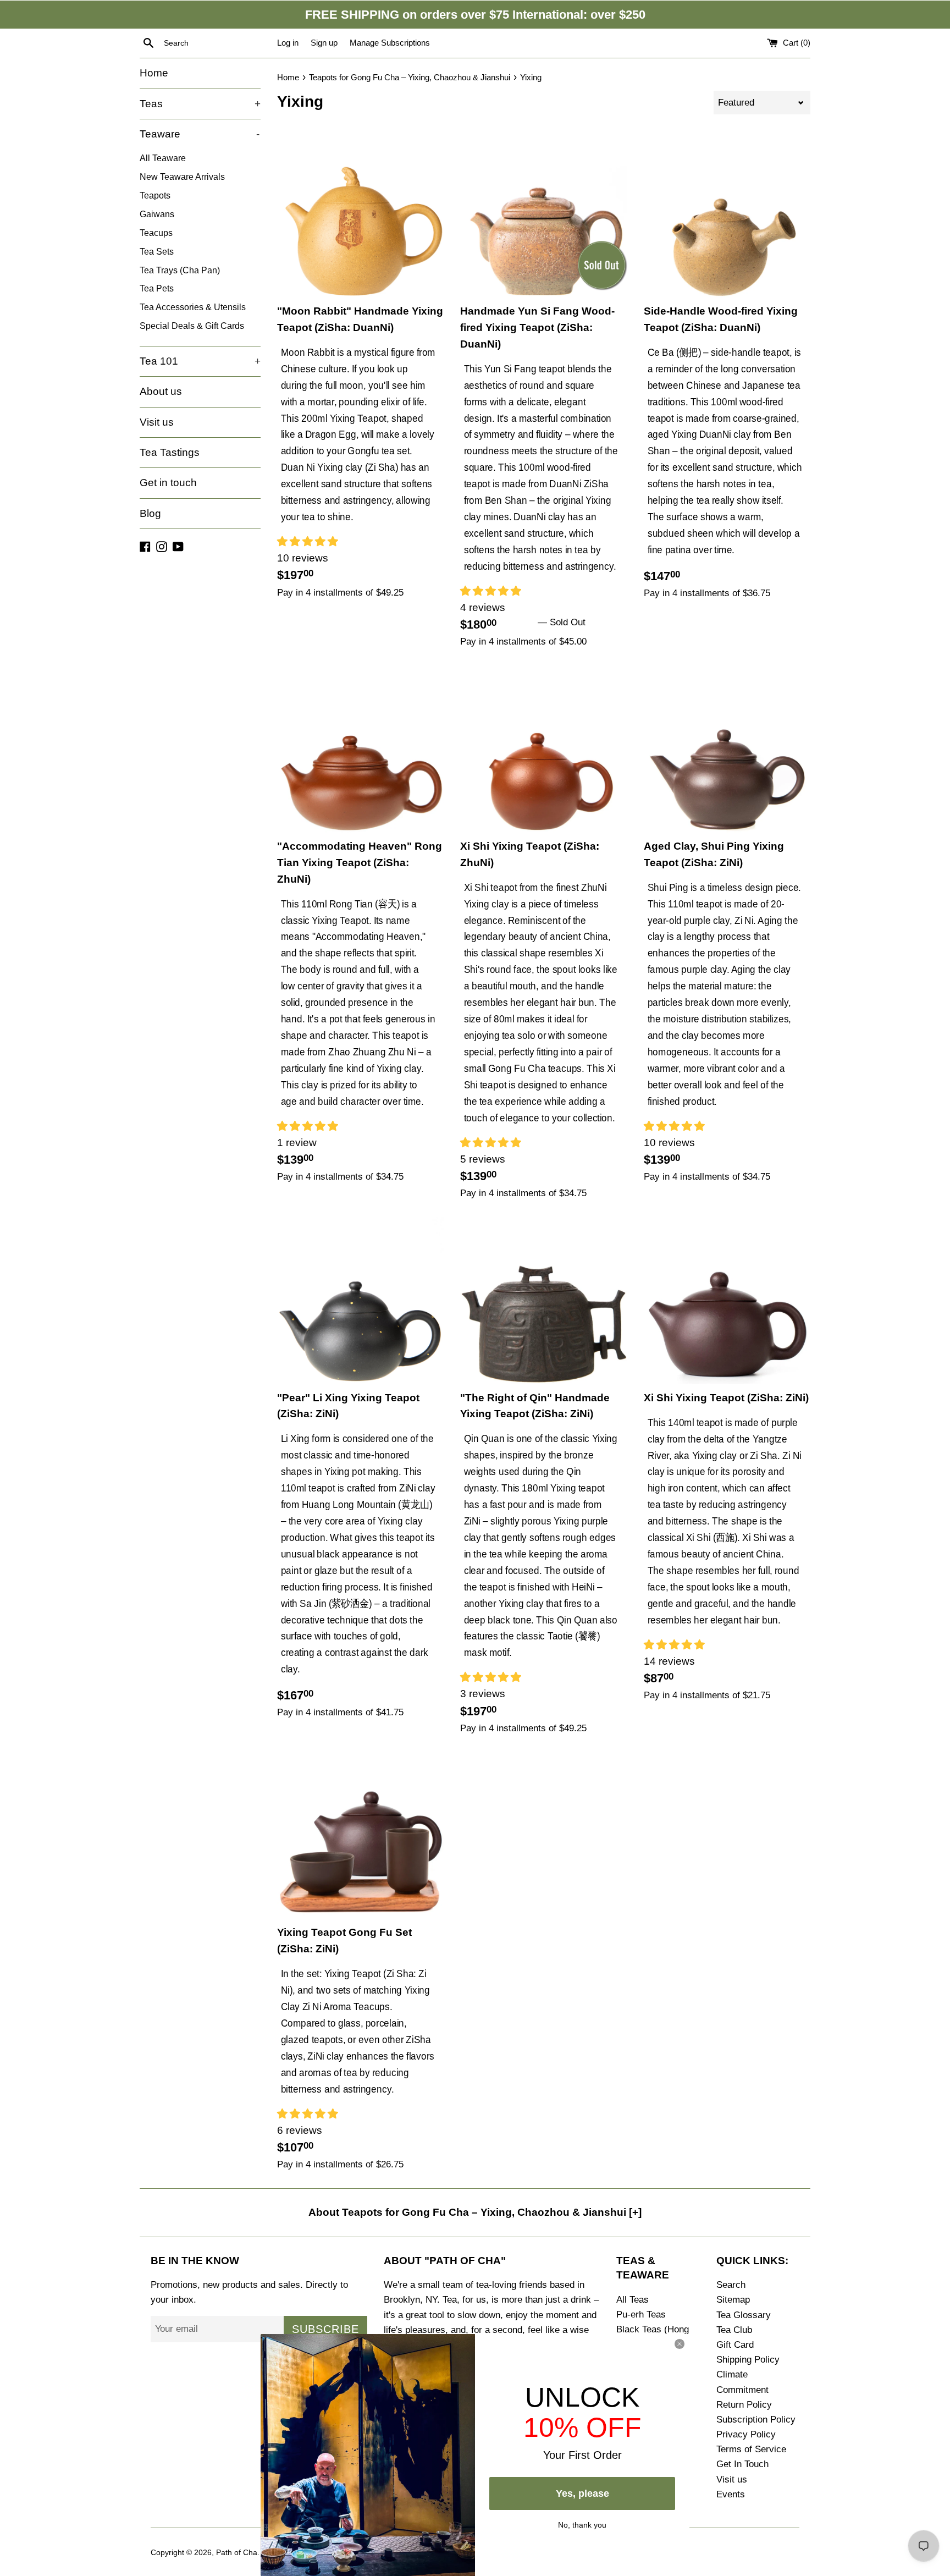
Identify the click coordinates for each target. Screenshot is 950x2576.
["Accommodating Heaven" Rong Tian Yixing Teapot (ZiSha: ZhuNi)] (360, 749)
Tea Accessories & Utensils (193, 307)
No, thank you (582, 2524)
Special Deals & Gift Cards (192, 326)
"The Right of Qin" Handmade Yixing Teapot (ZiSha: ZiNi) (535, 1406)
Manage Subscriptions (390, 43)
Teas (200, 104)
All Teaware (163, 158)
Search (731, 2285)
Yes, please (582, 2494)
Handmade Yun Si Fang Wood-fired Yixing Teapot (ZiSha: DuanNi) (537, 327)
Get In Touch (742, 2464)
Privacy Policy (746, 2434)
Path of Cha (237, 2553)
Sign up (324, 43)
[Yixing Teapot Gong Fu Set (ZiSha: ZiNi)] (360, 1835)
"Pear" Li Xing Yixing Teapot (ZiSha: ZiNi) (348, 1406)
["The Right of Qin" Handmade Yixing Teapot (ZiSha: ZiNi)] (543, 1300)
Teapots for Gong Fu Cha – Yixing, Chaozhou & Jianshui (410, 77)
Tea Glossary (744, 2315)
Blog (150, 513)
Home (154, 73)
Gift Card (735, 2345)
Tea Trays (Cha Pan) (180, 270)
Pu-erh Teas (641, 2314)
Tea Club (734, 2330)
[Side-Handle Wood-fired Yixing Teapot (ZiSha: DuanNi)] (727, 214)
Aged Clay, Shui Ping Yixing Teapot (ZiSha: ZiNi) (714, 854)
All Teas (633, 2300)
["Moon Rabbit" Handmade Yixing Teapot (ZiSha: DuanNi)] (360, 214)
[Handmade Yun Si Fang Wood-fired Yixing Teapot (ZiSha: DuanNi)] (543, 214)
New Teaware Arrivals (182, 177)
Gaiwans (157, 214)
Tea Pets (157, 288)
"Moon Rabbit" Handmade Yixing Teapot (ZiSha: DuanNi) (360, 319)
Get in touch (168, 483)
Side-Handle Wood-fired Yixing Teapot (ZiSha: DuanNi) (721, 319)
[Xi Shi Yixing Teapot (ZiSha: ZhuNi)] (543, 749)
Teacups (156, 233)
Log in (288, 43)
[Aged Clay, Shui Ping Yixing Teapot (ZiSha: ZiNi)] (727, 749)
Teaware (200, 134)
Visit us (157, 422)
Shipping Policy (748, 2360)
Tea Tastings (170, 452)
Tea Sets (157, 251)
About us (161, 391)
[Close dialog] (680, 2344)
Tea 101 (200, 361)
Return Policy (744, 2405)
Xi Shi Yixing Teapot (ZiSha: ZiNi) (726, 1398)
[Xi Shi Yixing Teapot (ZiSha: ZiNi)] (727, 1301)
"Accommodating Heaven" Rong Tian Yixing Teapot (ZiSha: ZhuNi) (360, 863)
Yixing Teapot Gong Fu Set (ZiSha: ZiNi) (344, 1941)
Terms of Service (751, 2449)
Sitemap (733, 2300)
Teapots (155, 195)
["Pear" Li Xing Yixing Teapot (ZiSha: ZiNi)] (360, 1300)
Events (731, 2494)
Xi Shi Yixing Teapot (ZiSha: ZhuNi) (530, 854)
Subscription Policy (756, 2420)
